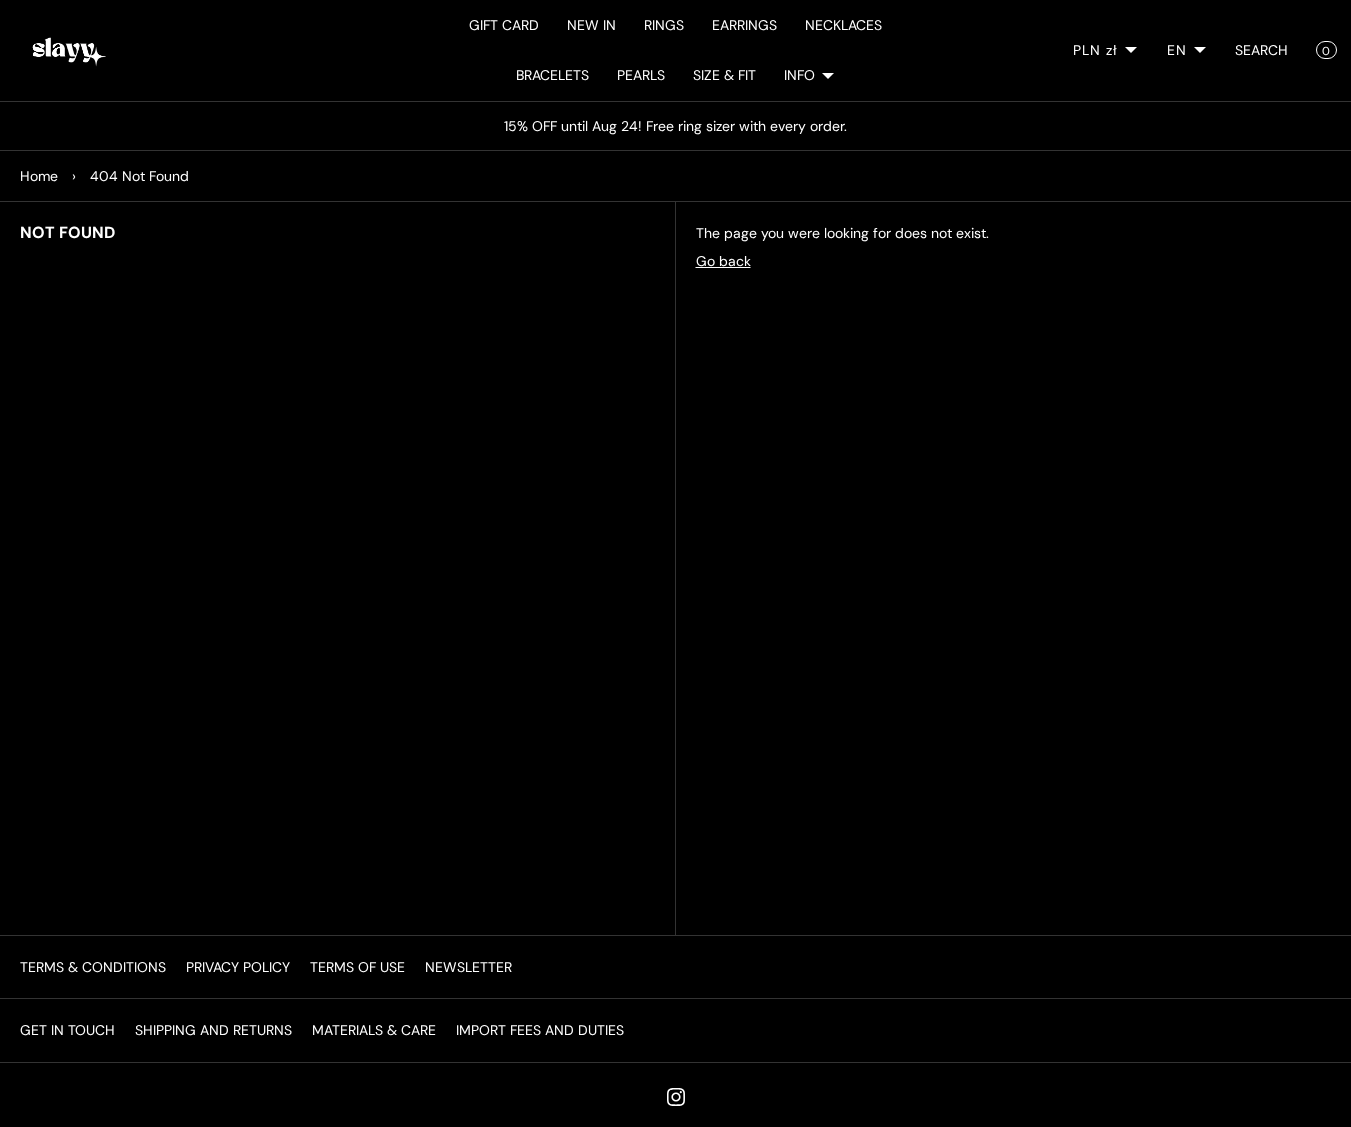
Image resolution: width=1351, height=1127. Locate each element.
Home (39, 176)
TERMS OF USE (357, 967)
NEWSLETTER (468, 967)
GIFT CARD (504, 25)
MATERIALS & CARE (374, 1030)
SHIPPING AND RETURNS (213, 1030)
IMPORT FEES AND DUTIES (540, 1030)
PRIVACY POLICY (238, 967)
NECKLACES (843, 25)
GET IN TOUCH (67, 1030)
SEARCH (1261, 50)
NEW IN (591, 25)
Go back (723, 261)
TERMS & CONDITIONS (93, 967)
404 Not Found (139, 176)
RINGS (664, 25)
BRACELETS (552, 75)
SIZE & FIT (724, 75)
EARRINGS (744, 25)
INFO (799, 75)
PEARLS (641, 75)
